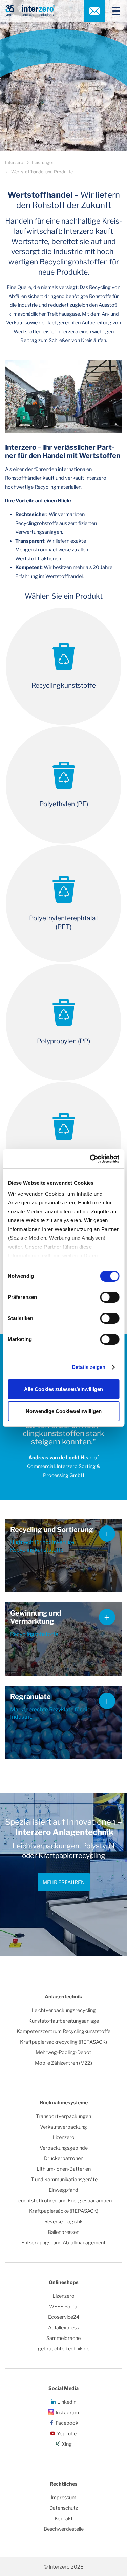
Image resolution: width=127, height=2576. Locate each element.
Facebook (67, 2423)
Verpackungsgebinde (64, 2148)
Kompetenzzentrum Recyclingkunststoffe (63, 2031)
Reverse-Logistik (63, 2222)
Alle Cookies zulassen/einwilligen (63, 1389)
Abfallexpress (63, 2328)
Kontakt (64, 2519)
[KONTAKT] (94, 11)
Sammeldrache (63, 2338)
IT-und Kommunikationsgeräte (63, 2180)
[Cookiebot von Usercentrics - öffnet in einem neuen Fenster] (90, 1159)
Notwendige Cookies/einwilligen (64, 1411)
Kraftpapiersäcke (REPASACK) (64, 2211)
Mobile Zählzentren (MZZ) (63, 2063)
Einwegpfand (63, 2190)
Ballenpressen (63, 2232)
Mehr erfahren (64, 1882)
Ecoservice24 (64, 2317)
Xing (67, 2444)
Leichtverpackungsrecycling (64, 2010)
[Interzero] (30, 11)
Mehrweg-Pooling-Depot (63, 2052)
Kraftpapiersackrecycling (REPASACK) (63, 2042)
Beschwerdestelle (64, 2529)
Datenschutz (64, 2508)
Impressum (63, 2498)
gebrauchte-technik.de (64, 2349)
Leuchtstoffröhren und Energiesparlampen (63, 2201)
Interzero (14, 163)
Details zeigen (89, 1367)
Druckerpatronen (64, 2158)
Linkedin (67, 2402)
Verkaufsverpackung (63, 2127)
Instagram (67, 2413)
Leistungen (43, 163)
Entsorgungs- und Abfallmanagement (63, 2243)
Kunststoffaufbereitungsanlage (64, 2021)
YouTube (67, 2434)
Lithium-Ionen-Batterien (64, 2169)
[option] (63, 1875)
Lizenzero (63, 2137)
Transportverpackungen (63, 2116)
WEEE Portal (64, 2307)
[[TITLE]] (113, 11)
